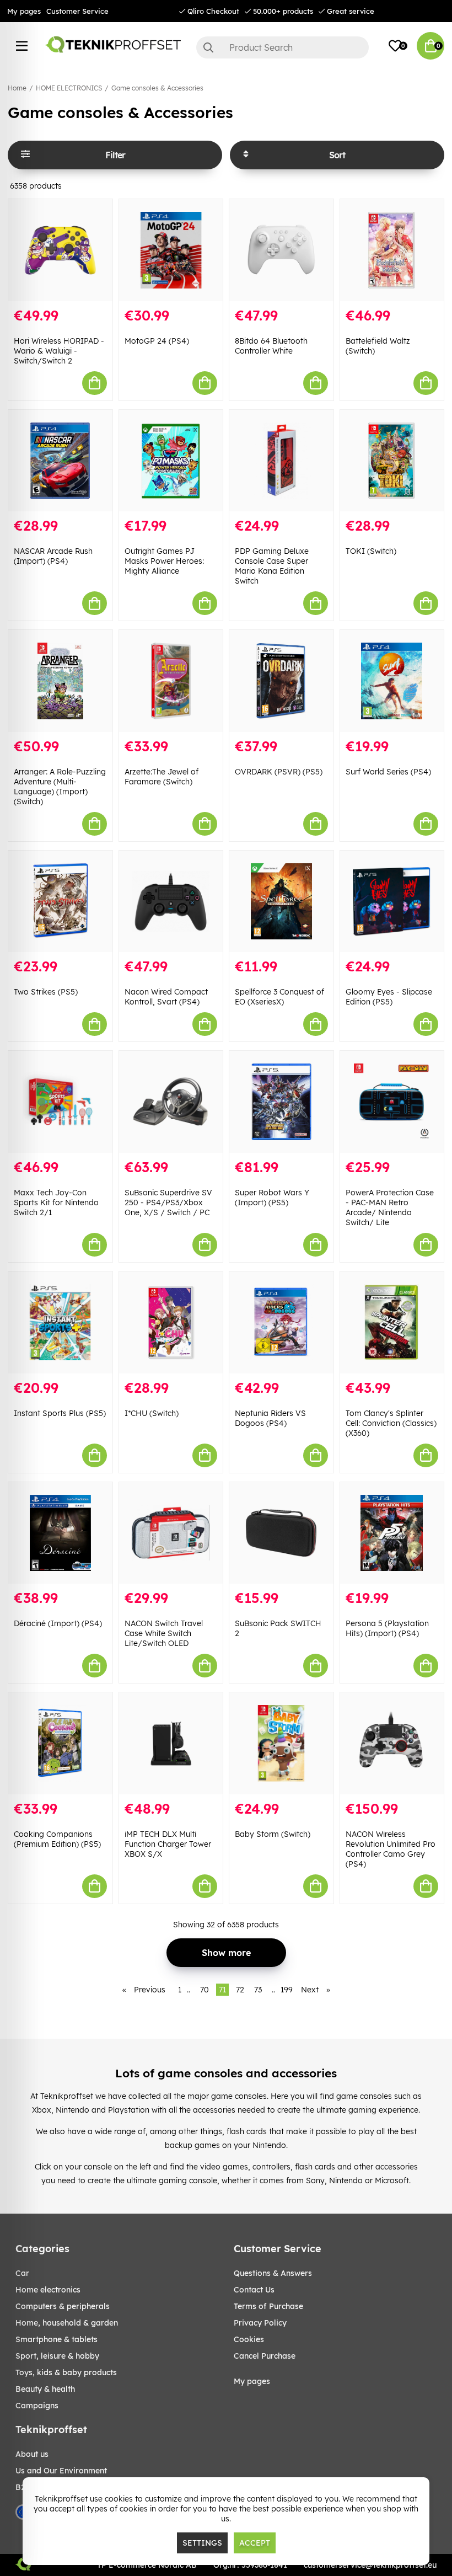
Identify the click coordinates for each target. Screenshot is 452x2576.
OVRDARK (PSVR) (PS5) (279, 772)
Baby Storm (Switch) (273, 1834)
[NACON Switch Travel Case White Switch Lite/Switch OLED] (171, 1533)
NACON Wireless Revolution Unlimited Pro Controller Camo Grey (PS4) (391, 1849)
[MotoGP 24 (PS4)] (171, 250)
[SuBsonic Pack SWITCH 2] (281, 1533)
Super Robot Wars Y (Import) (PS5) (272, 1198)
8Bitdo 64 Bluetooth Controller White (271, 346)
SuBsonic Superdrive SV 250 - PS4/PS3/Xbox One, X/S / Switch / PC (168, 1203)
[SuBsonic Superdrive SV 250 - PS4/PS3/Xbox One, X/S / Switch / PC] (171, 1102)
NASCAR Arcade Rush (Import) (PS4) (53, 556)
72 (240, 1990)
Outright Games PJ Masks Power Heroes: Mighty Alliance (164, 561)
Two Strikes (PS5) (46, 992)
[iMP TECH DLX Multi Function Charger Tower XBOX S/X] (171, 1743)
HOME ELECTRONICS (69, 88)
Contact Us (254, 2290)
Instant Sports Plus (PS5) (60, 1413)
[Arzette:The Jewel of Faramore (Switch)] (171, 681)
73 (258, 1990)
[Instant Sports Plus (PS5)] (60, 1322)
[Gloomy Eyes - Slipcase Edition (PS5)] (392, 902)
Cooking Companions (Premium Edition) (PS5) (57, 1839)
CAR (22, 2273)
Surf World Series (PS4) (388, 772)
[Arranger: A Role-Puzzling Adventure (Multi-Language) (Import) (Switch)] (60, 681)
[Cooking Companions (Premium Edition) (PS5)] (60, 1743)
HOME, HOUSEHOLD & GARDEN (67, 2323)
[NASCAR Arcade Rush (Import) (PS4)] (60, 461)
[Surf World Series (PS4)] (392, 681)
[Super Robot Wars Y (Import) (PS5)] (281, 1102)
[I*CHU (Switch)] (171, 1322)
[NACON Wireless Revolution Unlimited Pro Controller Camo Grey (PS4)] (392, 1743)
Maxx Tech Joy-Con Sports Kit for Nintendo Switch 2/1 (56, 1203)
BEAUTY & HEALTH (45, 2389)
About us (32, 2454)
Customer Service (77, 11)
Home (17, 88)
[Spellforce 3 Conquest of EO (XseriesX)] (281, 902)
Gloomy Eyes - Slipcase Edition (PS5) (389, 997)
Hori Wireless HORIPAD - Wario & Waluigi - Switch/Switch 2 (59, 351)
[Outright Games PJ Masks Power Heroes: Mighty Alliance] (171, 461)
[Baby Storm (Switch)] (281, 1743)
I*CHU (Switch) (152, 1413)
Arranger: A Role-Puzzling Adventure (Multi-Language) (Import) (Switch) (60, 787)
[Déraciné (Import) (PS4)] (60, 1533)
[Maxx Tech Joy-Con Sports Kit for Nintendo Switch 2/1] (60, 1102)
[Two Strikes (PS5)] (60, 902)
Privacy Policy (260, 2323)
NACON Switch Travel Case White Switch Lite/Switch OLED (164, 1633)
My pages (24, 11)
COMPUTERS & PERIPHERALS (63, 2306)
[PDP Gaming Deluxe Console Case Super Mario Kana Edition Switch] (281, 461)
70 (205, 1990)
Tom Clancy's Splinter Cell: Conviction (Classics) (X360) (391, 1423)
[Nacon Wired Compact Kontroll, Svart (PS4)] (171, 902)
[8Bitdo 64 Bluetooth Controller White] (281, 250)
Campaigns (37, 2406)
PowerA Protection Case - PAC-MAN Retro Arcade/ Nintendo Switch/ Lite (390, 1207)
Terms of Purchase (268, 2306)
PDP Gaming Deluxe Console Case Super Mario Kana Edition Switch (272, 566)
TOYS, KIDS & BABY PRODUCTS (66, 2372)
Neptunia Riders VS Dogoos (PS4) (270, 1418)
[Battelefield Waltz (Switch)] (392, 250)
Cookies (249, 2339)
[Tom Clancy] (392, 1322)
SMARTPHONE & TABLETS (57, 2339)
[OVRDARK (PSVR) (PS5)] (281, 681)
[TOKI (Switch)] (392, 461)
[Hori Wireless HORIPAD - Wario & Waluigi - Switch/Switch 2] (60, 250)
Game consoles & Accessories (157, 88)
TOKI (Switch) (371, 551)
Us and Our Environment (61, 2471)
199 (287, 1990)
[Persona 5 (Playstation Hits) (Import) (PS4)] (392, 1533)
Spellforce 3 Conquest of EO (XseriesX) (279, 997)
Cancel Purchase (265, 2356)
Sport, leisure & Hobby (57, 2356)
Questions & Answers (273, 2273)
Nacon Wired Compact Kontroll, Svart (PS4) (166, 997)
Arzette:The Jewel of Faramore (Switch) (162, 777)
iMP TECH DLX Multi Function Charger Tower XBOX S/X (168, 1844)
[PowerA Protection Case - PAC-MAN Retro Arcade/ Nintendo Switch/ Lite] (392, 1102)
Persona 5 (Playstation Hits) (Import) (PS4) (387, 1628)
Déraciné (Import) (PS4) (58, 1623)
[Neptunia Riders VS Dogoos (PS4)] (281, 1322)
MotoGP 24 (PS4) (157, 341)
